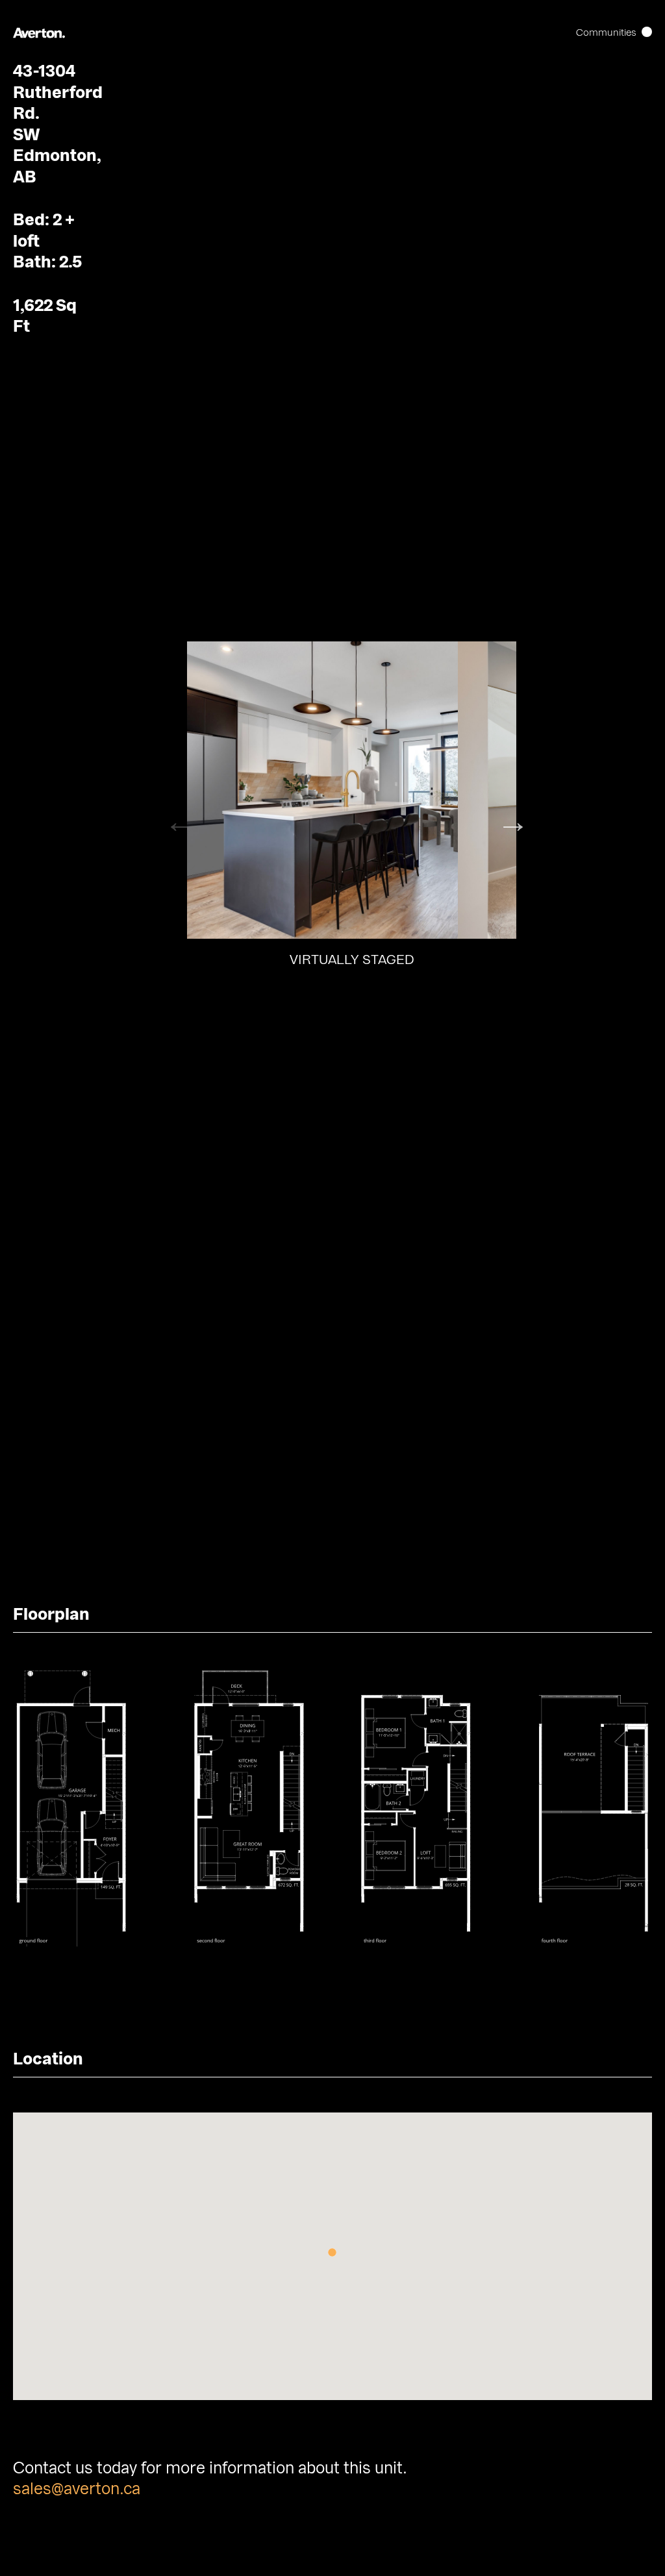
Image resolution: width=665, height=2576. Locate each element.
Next (503, 811)
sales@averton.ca (77, 2489)
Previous (171, 811)
